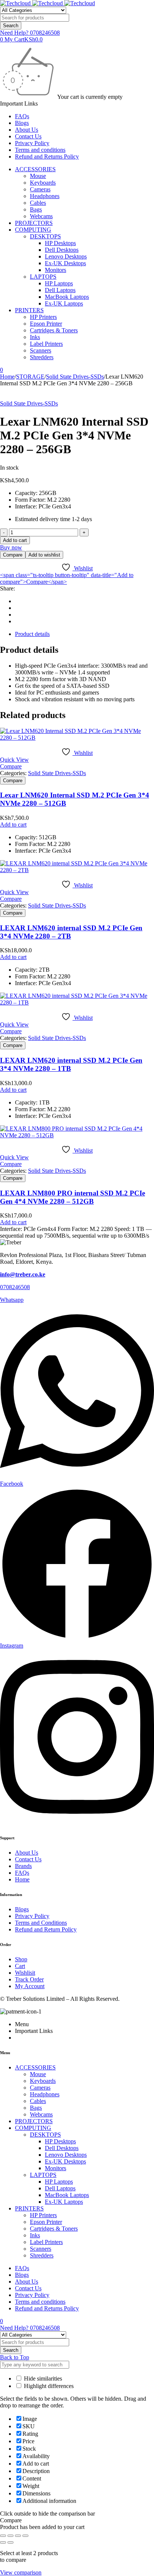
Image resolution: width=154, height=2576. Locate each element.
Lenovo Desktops (66, 256)
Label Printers (46, 344)
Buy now (11, 547)
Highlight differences (48, 2386)
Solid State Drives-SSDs (75, 377)
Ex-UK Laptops (64, 303)
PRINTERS (29, 310)
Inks (35, 337)
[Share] (18, 2536)
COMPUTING (33, 230)
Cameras (40, 189)
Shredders (42, 357)
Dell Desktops (62, 250)
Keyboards (43, 183)
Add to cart (15, 540)
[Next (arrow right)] (10, 2542)
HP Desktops (60, 243)
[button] (13, 825)
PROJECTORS (34, 223)
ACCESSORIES (35, 169)
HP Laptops (59, 283)
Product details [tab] (32, 634)
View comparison (21, 2572)
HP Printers (43, 317)
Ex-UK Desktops (65, 263)
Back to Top (15, 2357)
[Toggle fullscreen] (10, 2536)
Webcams (41, 216)
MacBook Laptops (67, 297)
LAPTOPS (43, 277)
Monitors (56, 270)
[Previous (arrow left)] (3, 2542)
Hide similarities (42, 2378)
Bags (36, 209)
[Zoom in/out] (3, 2536)
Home (7, 377)
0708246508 (15, 1287)
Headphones (45, 196)
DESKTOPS (45, 236)
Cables (38, 203)
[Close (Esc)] (25, 2536)
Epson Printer (46, 324)
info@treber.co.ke (23, 1274)
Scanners (41, 350)
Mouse (38, 176)
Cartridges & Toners (54, 330)
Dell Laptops (60, 290)
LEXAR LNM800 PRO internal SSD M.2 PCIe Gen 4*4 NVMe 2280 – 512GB (73, 1197)
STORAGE (30, 377)
